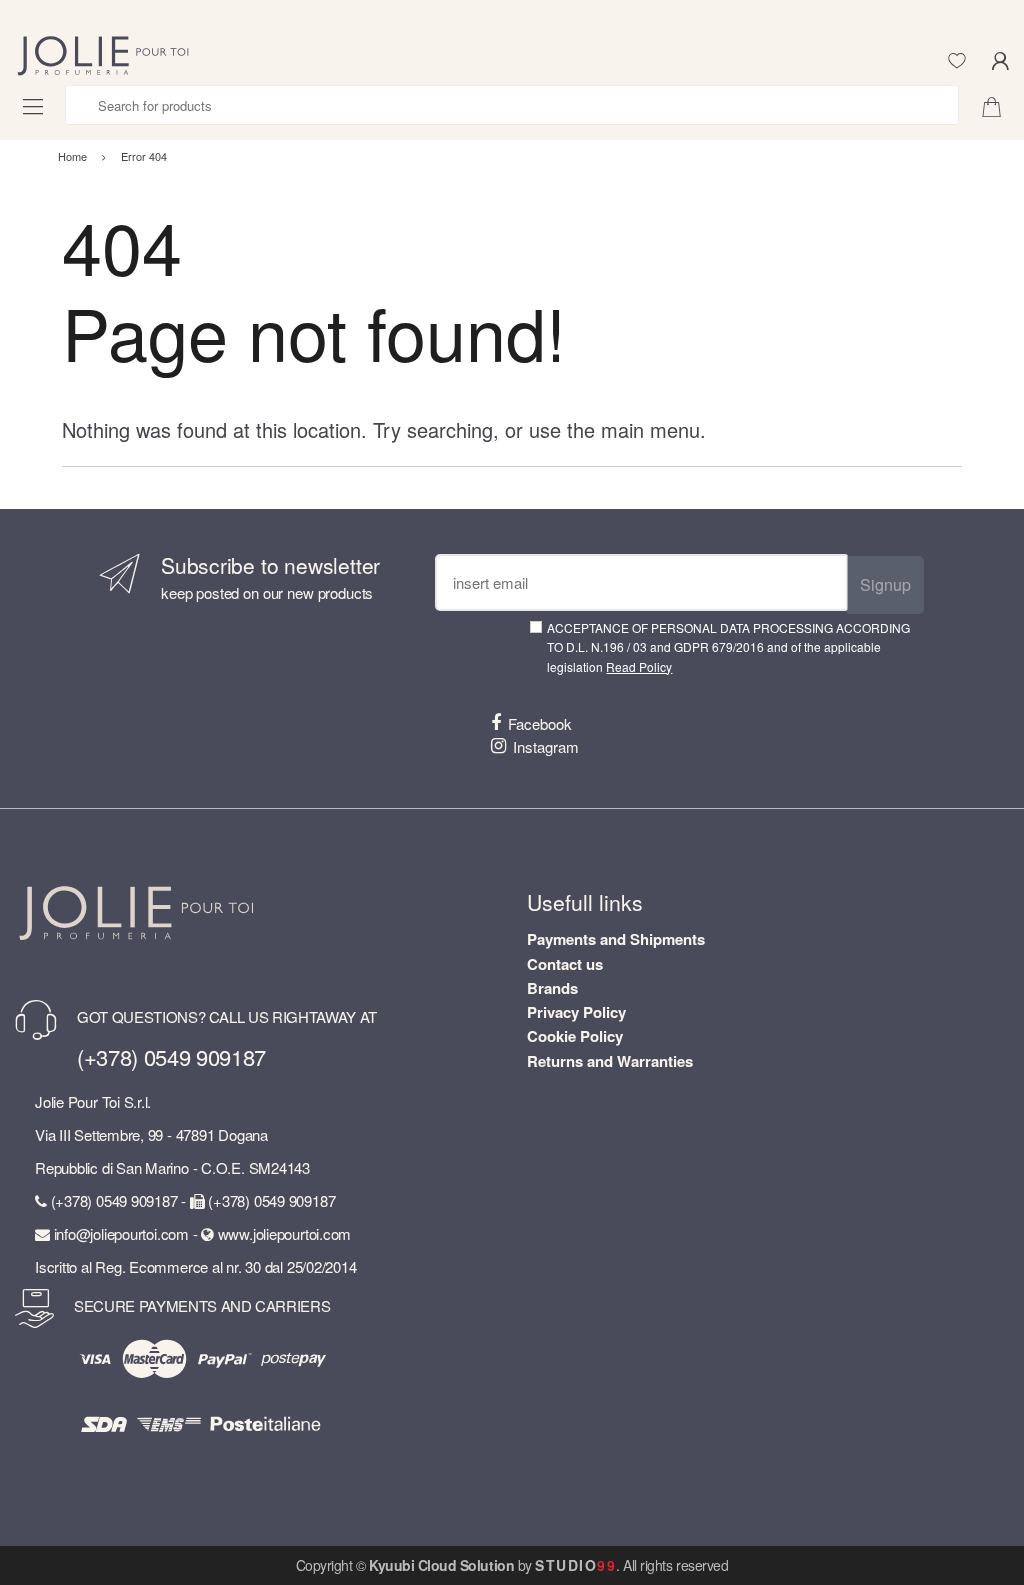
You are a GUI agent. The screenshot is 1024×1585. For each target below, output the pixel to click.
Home (72, 156)
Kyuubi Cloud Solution (441, 1565)
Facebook (540, 723)
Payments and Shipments (616, 939)
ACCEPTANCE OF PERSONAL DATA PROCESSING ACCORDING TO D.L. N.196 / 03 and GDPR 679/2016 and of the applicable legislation (728, 647)
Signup (885, 584)
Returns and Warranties (610, 1061)
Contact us (565, 964)
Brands (552, 988)
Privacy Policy (576, 1012)
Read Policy (639, 666)
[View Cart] (999, 105)
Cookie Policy (575, 1036)
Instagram (546, 746)
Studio (575, 1565)
